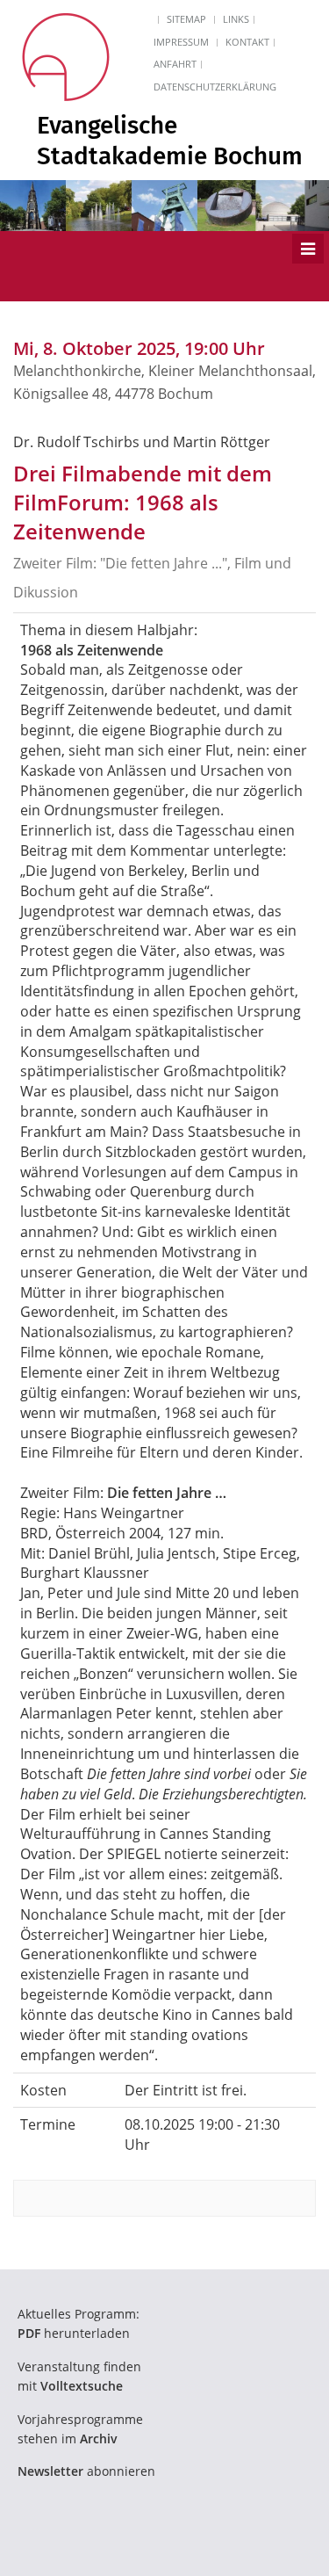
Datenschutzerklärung (215, 87)
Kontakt (247, 42)
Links (236, 19)
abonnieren (86, 2471)
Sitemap (186, 19)
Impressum (181, 42)
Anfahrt (175, 64)
